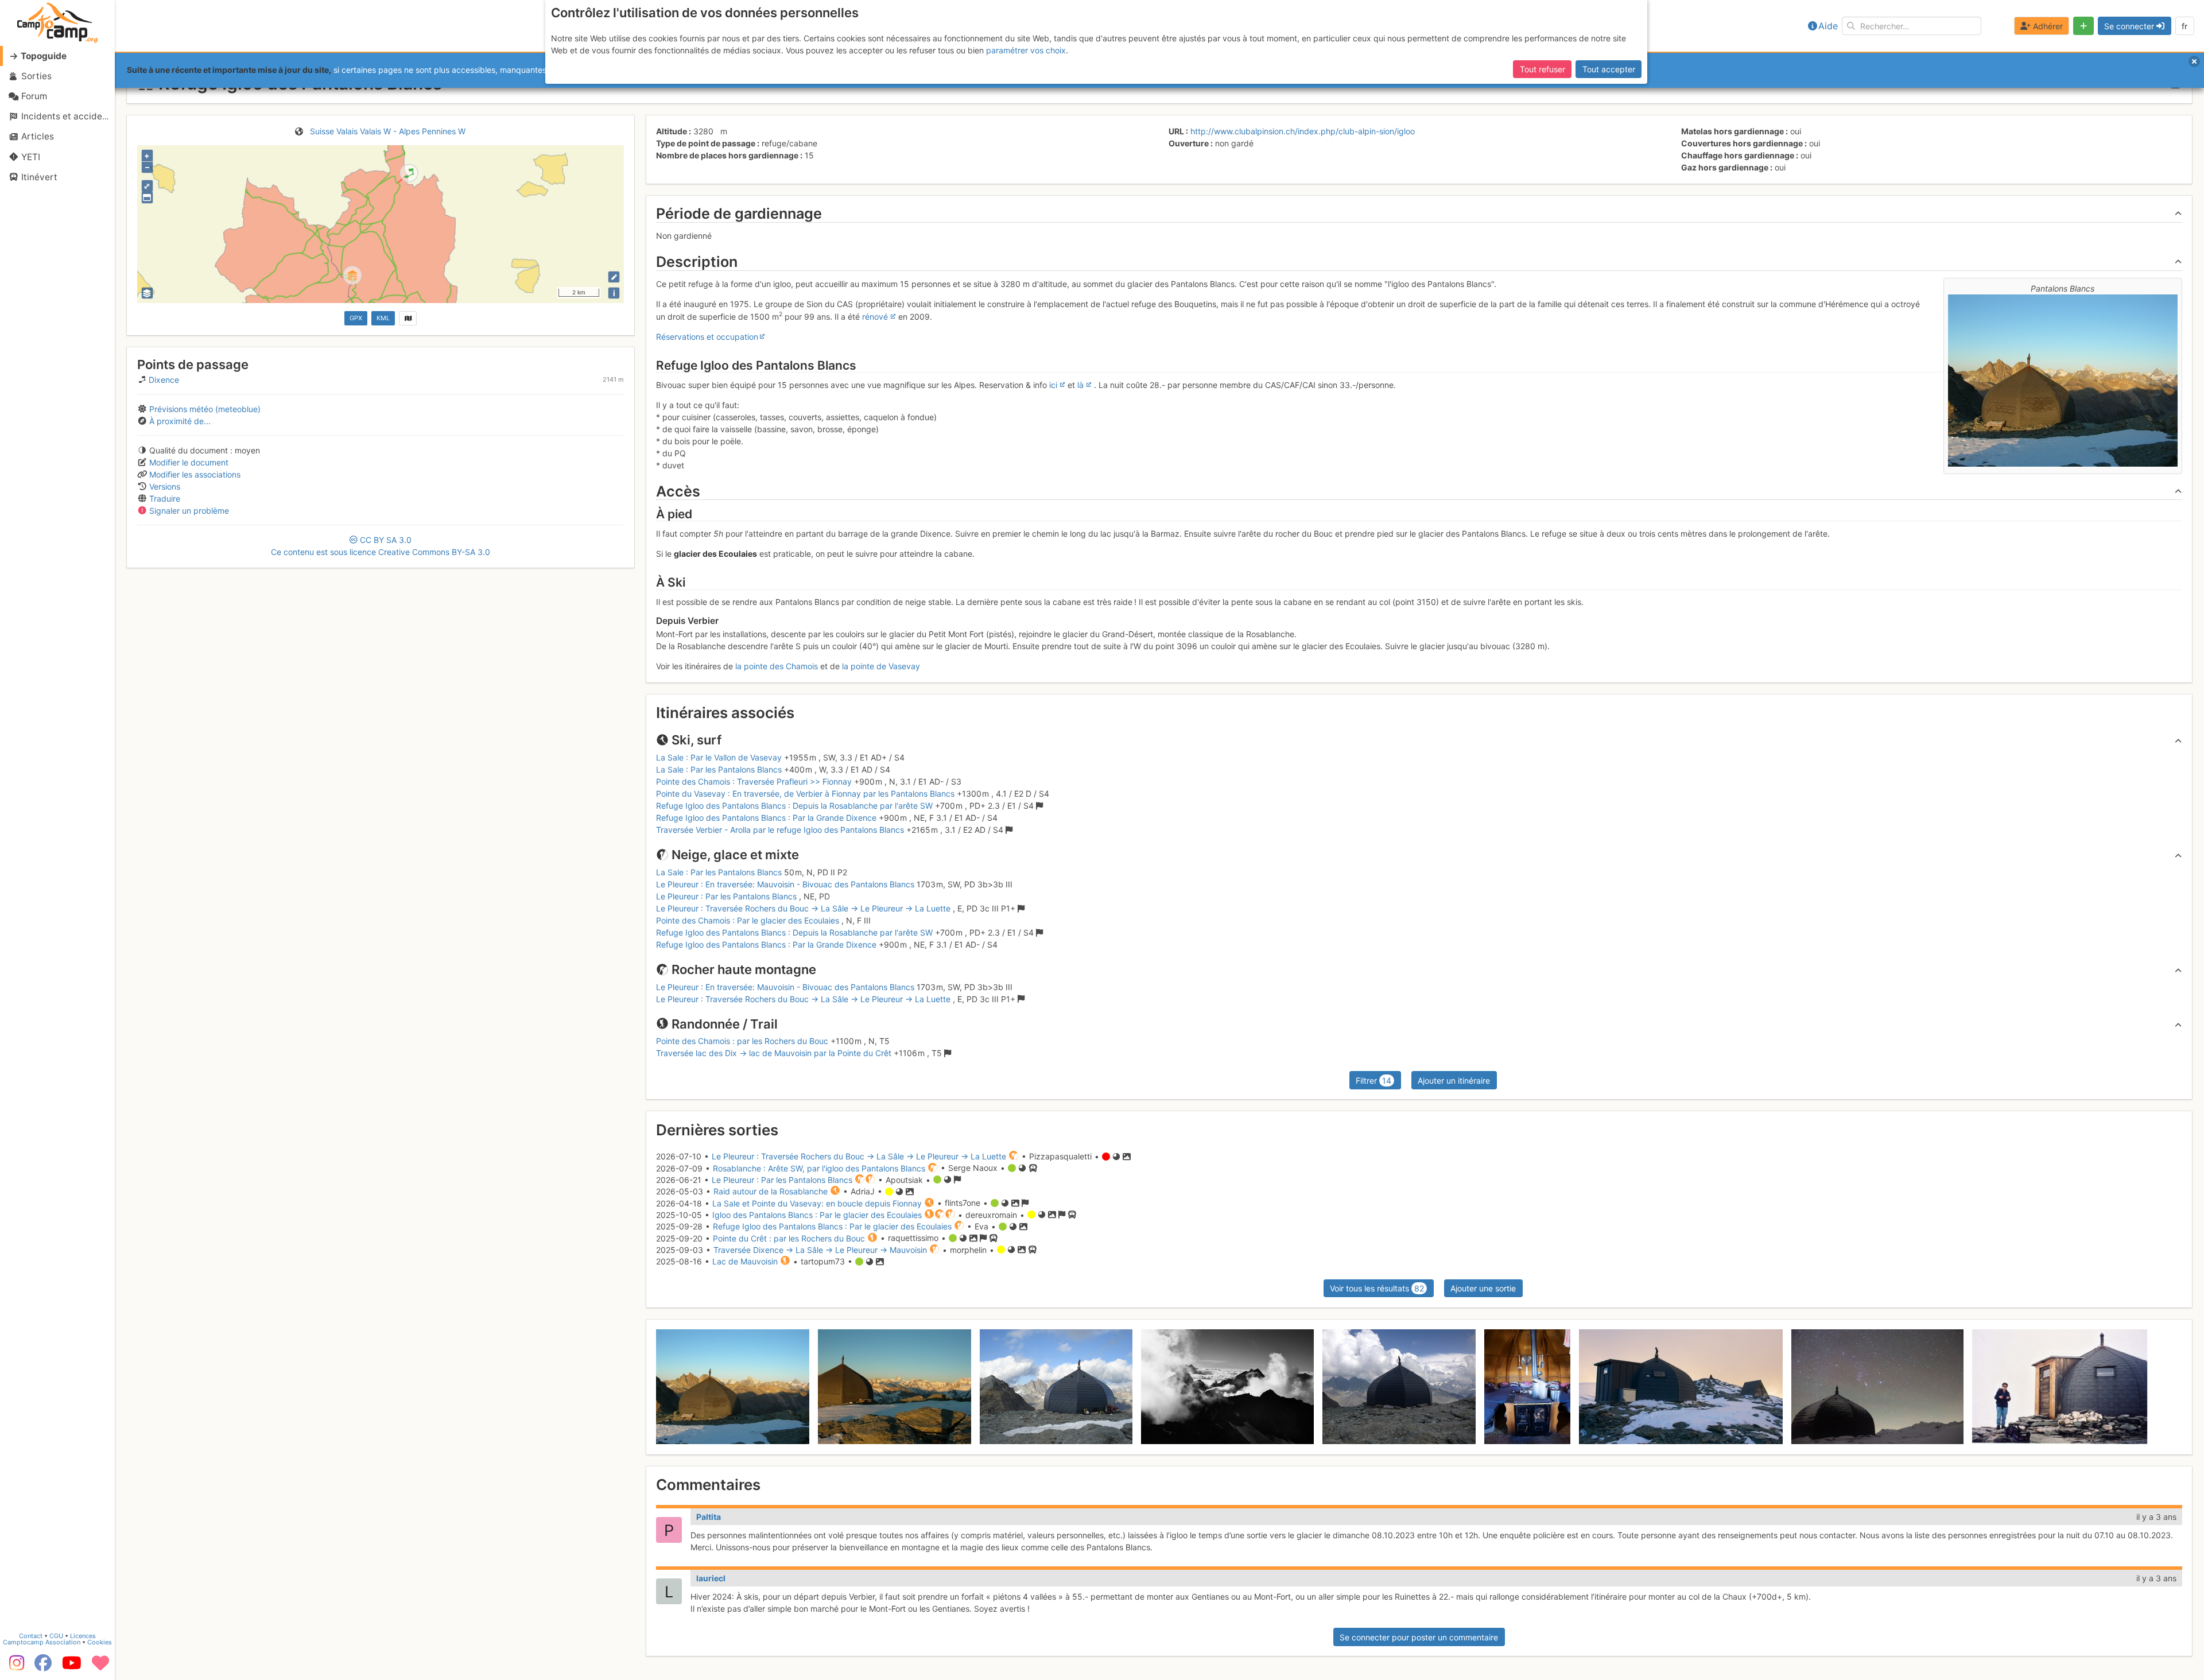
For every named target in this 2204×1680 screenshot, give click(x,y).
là (1080, 385)
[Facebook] (43, 1667)
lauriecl (711, 1578)
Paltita (709, 1517)
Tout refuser (1543, 69)
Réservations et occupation (707, 337)
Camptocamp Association (42, 1642)
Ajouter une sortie (1483, 1288)
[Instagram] (14, 1667)
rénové (875, 317)
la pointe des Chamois (777, 666)
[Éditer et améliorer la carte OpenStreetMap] (614, 277)
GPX (356, 318)
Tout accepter (1609, 69)
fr (2184, 26)
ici (1053, 385)
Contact (31, 1636)
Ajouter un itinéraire (1454, 1080)
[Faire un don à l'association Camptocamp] (100, 1667)
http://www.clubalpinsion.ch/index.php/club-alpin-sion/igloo (1303, 131)
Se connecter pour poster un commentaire (1419, 1637)
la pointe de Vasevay (881, 666)
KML (383, 318)
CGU (56, 1636)
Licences (83, 1636)
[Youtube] (72, 1667)
